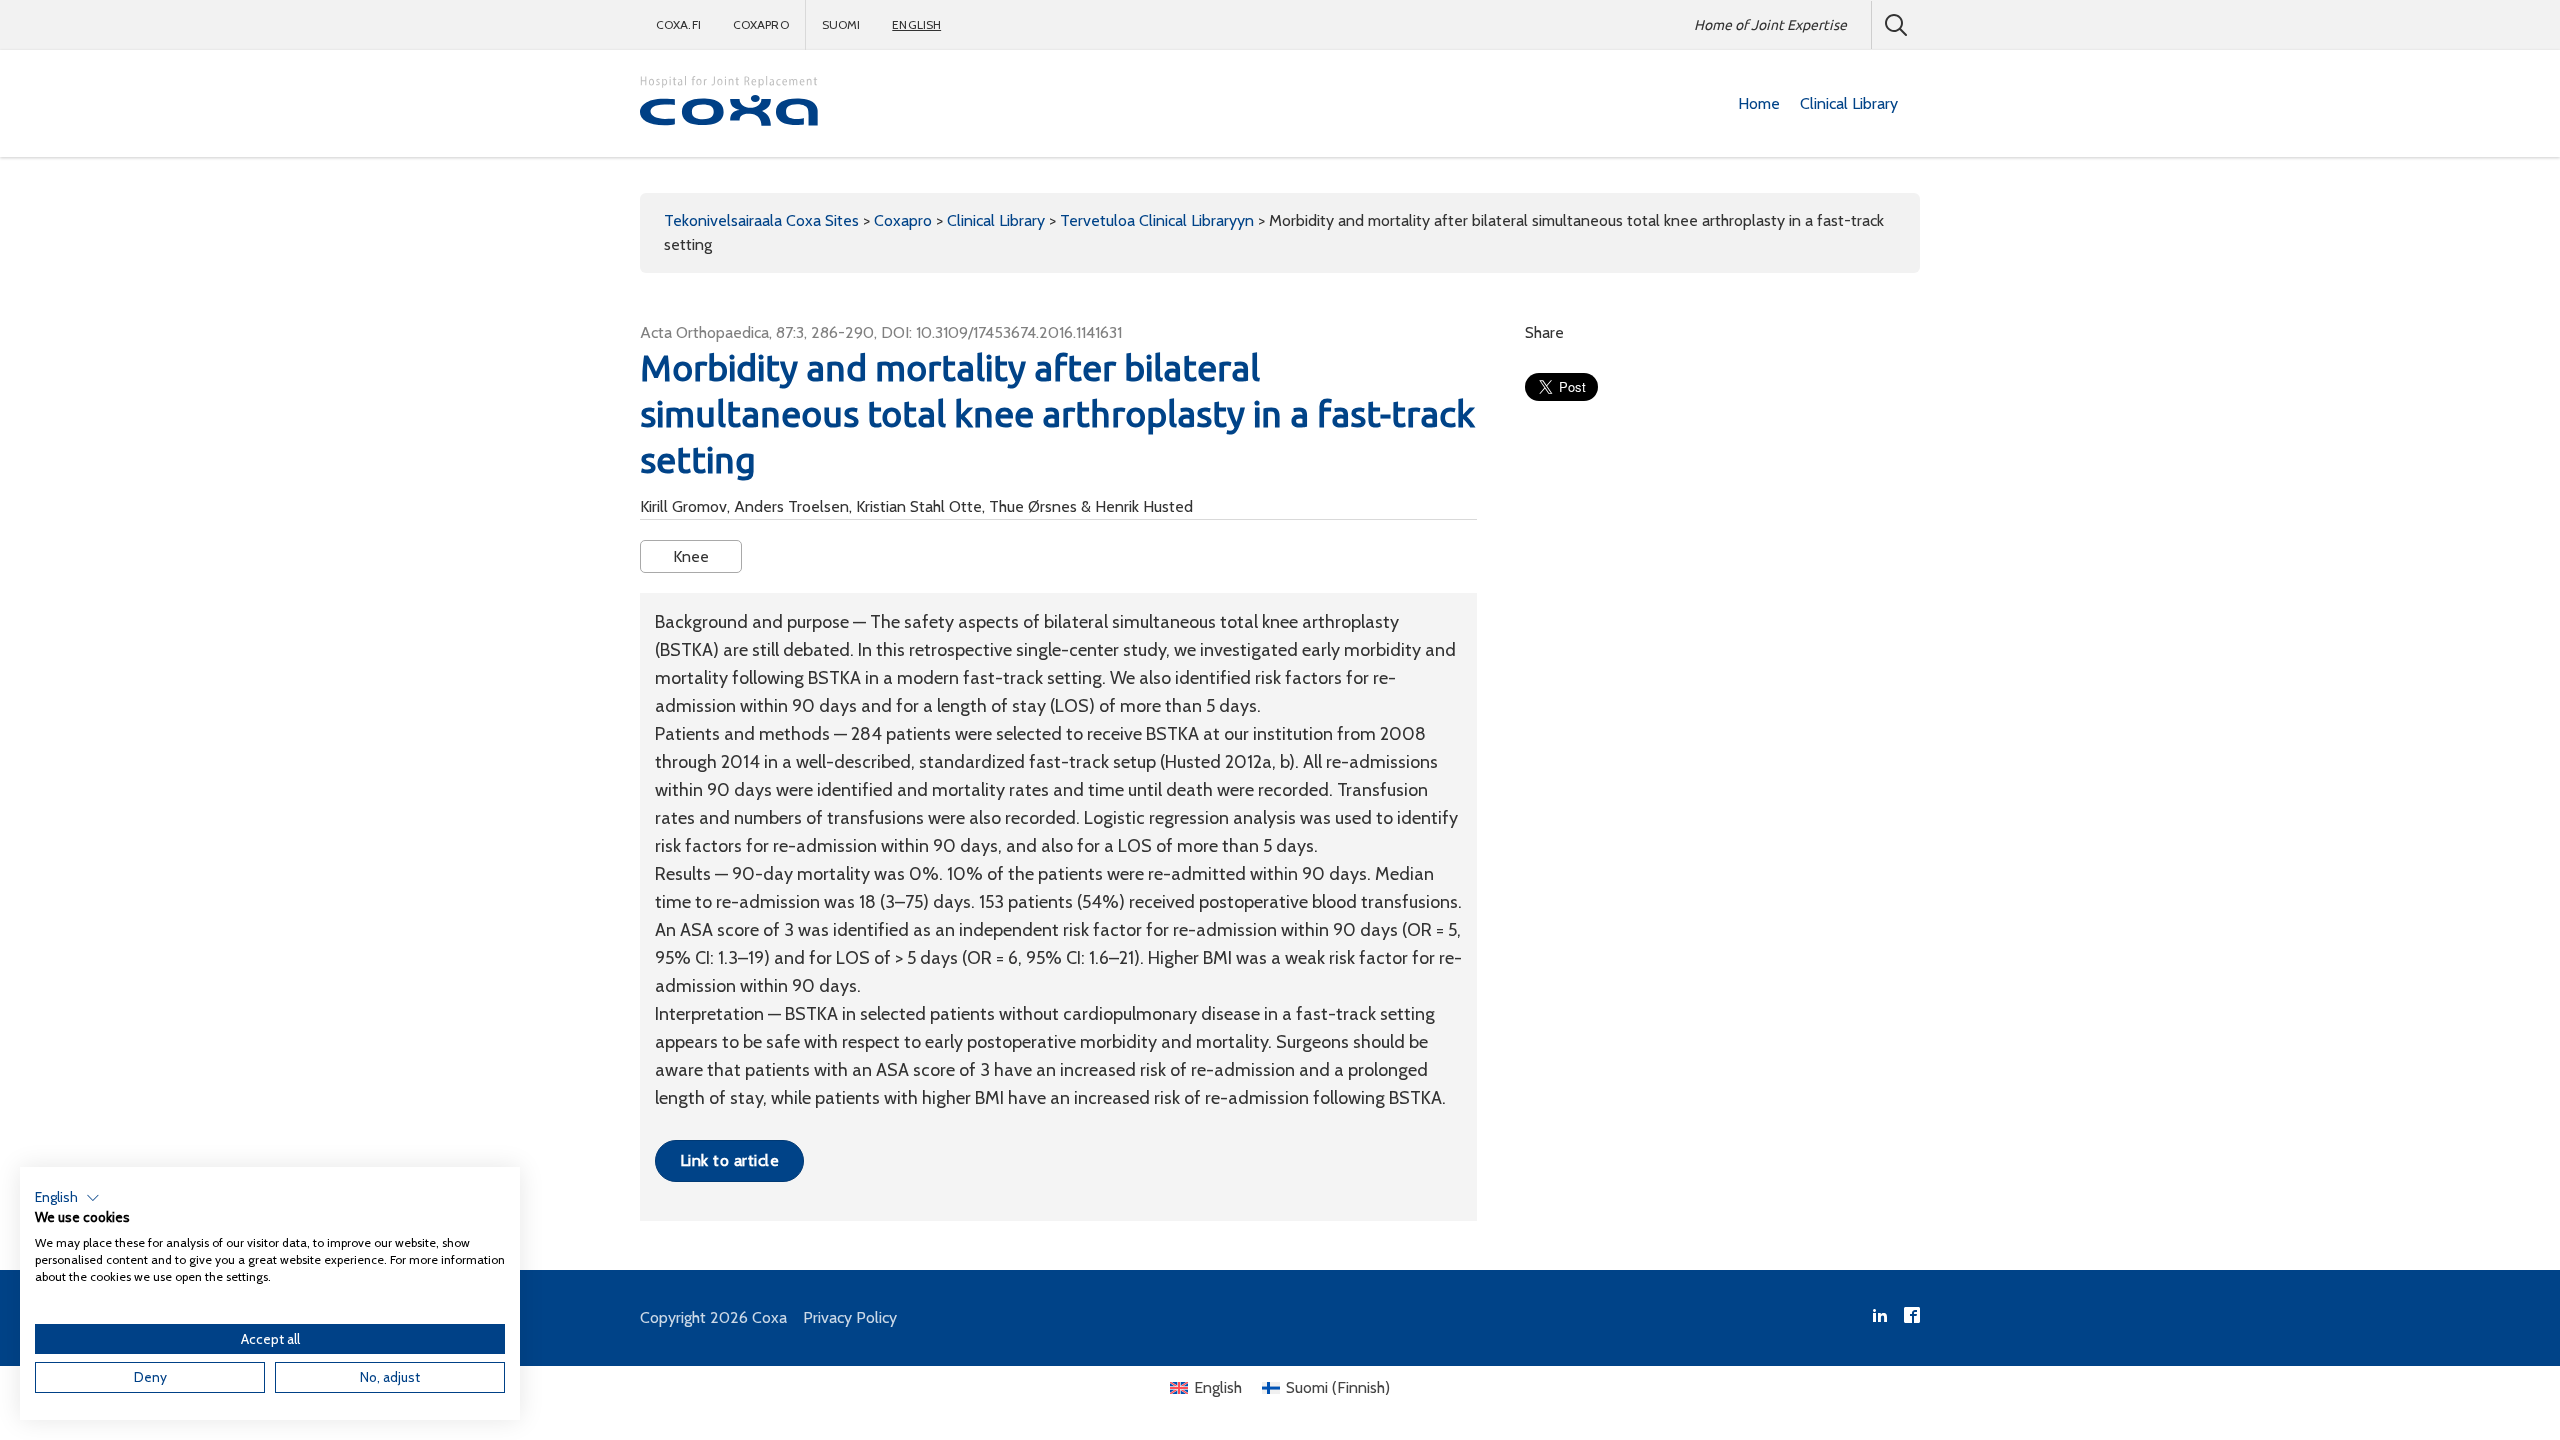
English (916, 24)
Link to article (729, 1160)
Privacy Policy (850, 1317)
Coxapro (761, 24)
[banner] (730, 103)
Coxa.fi (678, 24)
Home (1759, 103)
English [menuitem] (1218, 1387)
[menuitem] (1759, 104)
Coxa (769, 1317)
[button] (67, 1198)
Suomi (841, 24)
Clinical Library (1849, 103)
